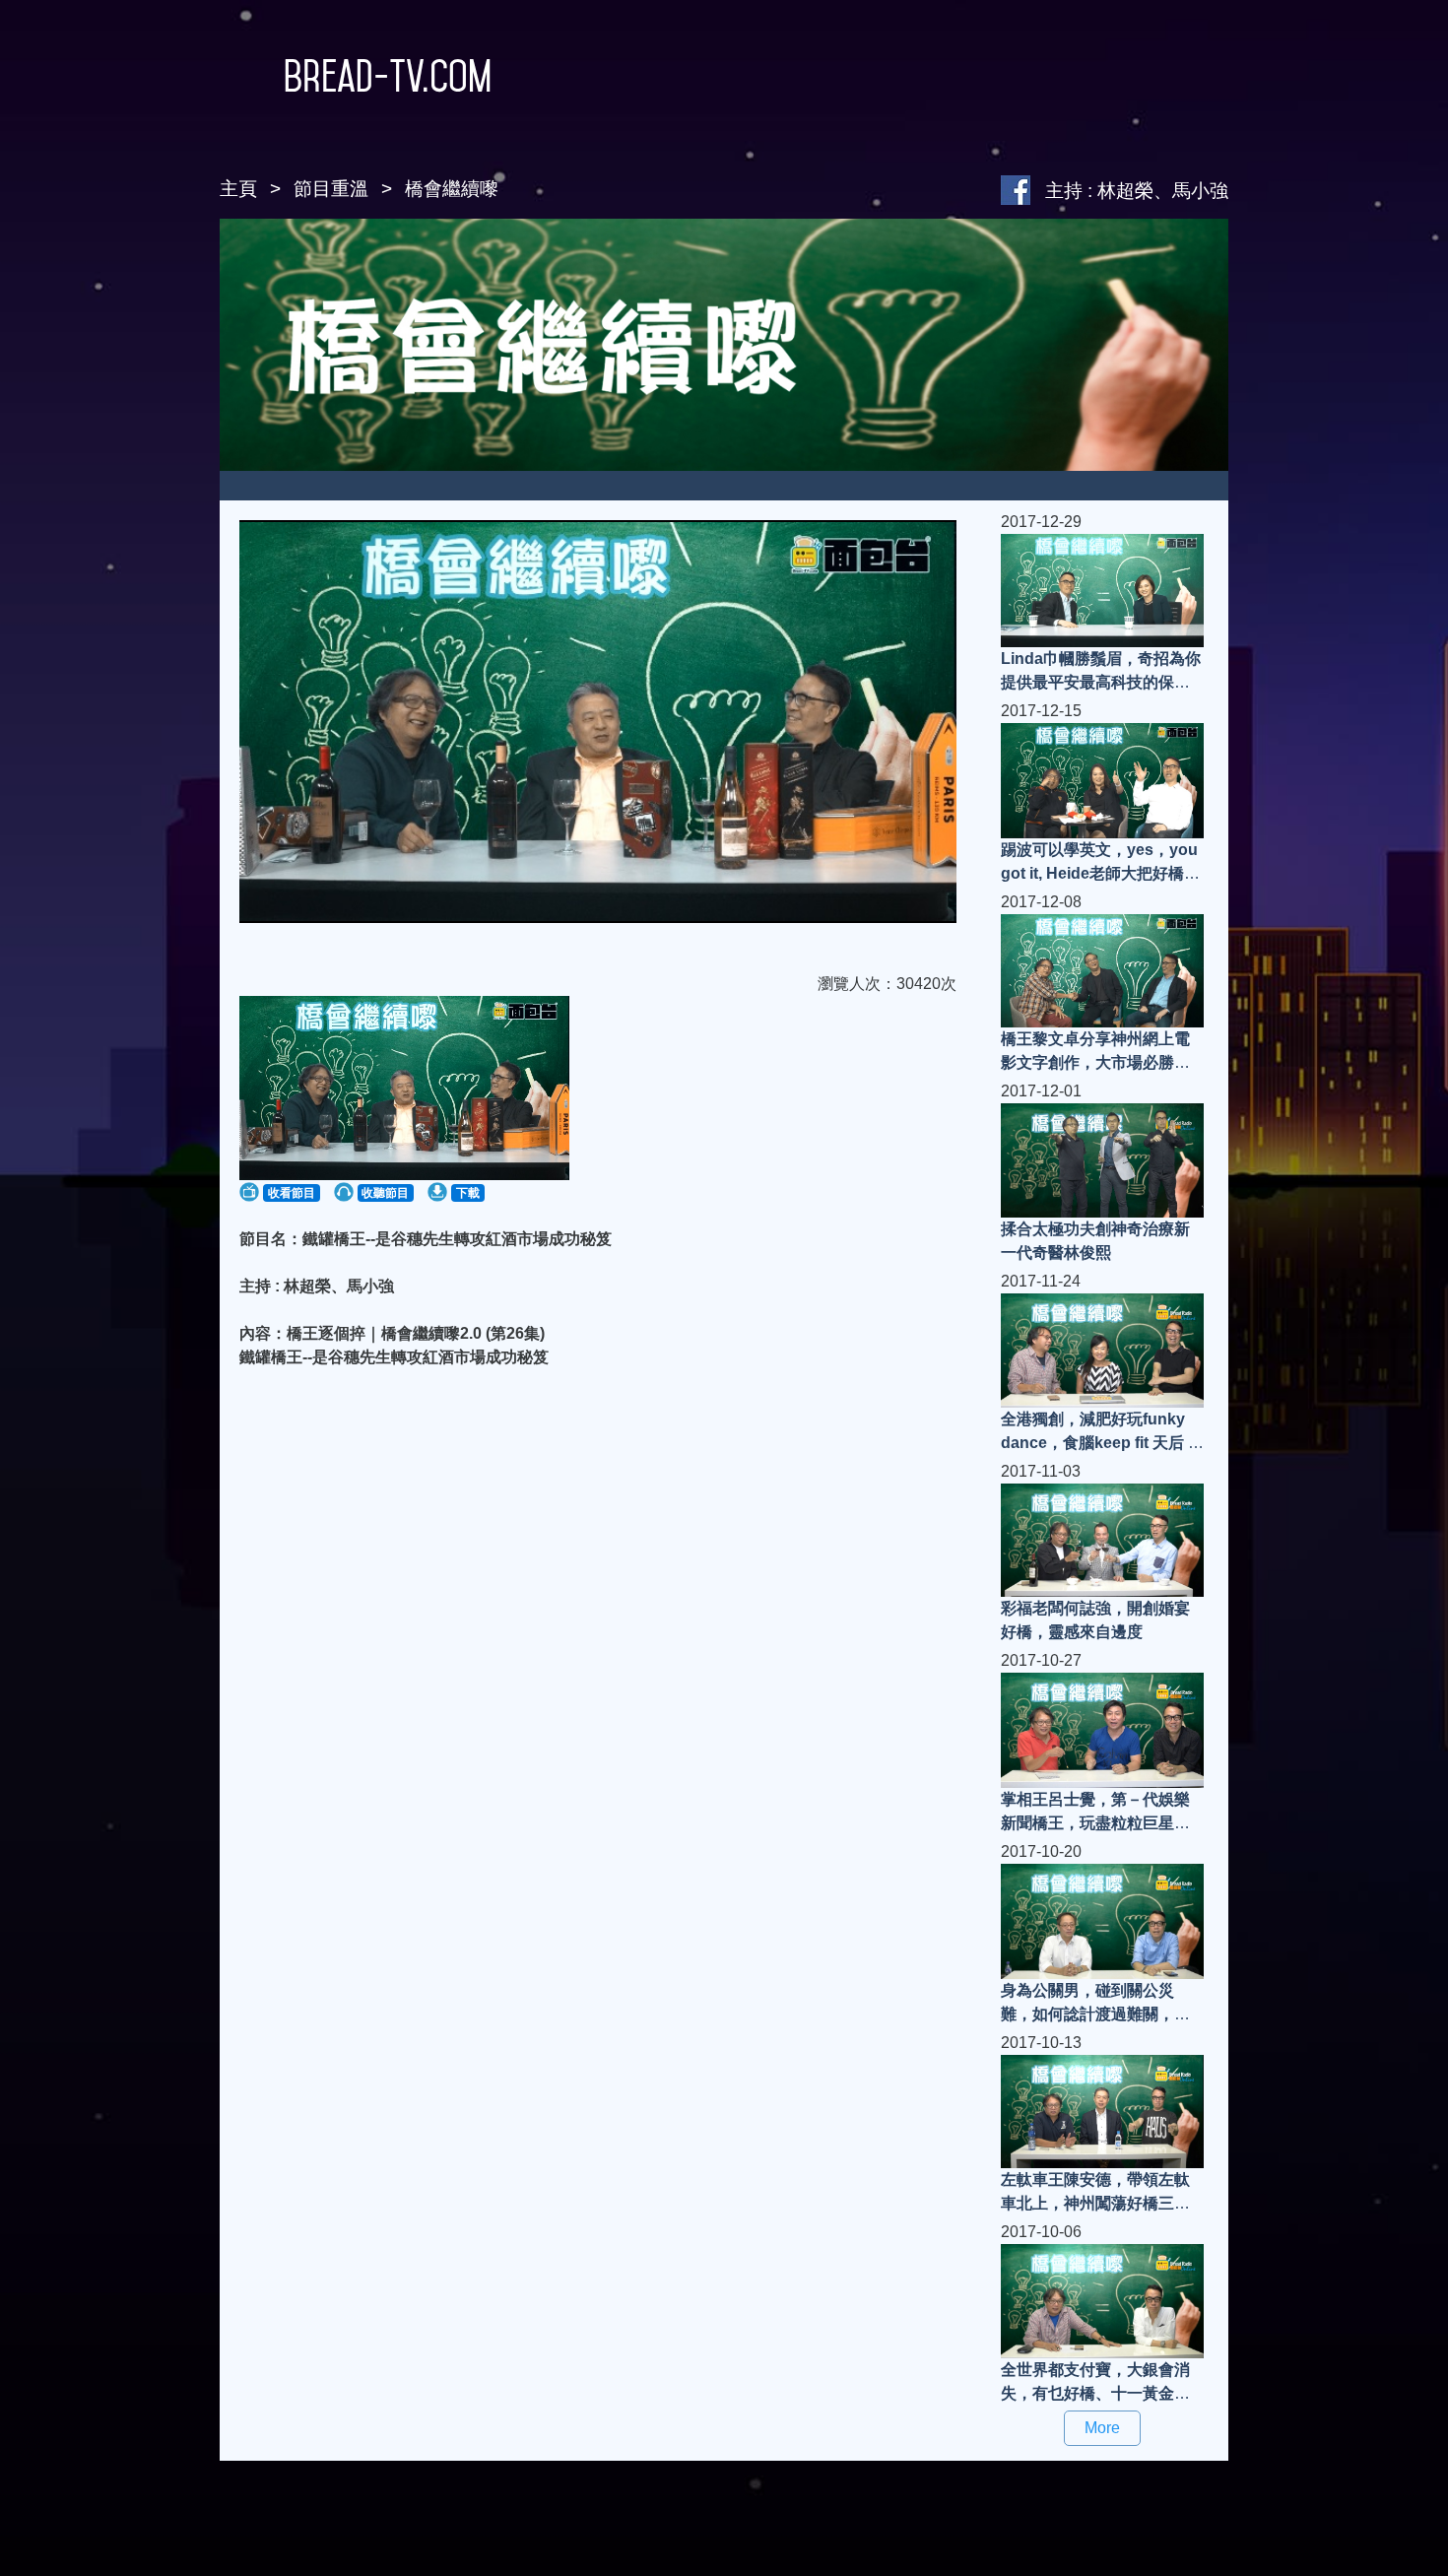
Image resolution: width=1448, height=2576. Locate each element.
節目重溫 (331, 189)
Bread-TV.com (388, 76)
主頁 (238, 189)
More (1102, 2428)
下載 (468, 1193)
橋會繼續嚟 (452, 189)
